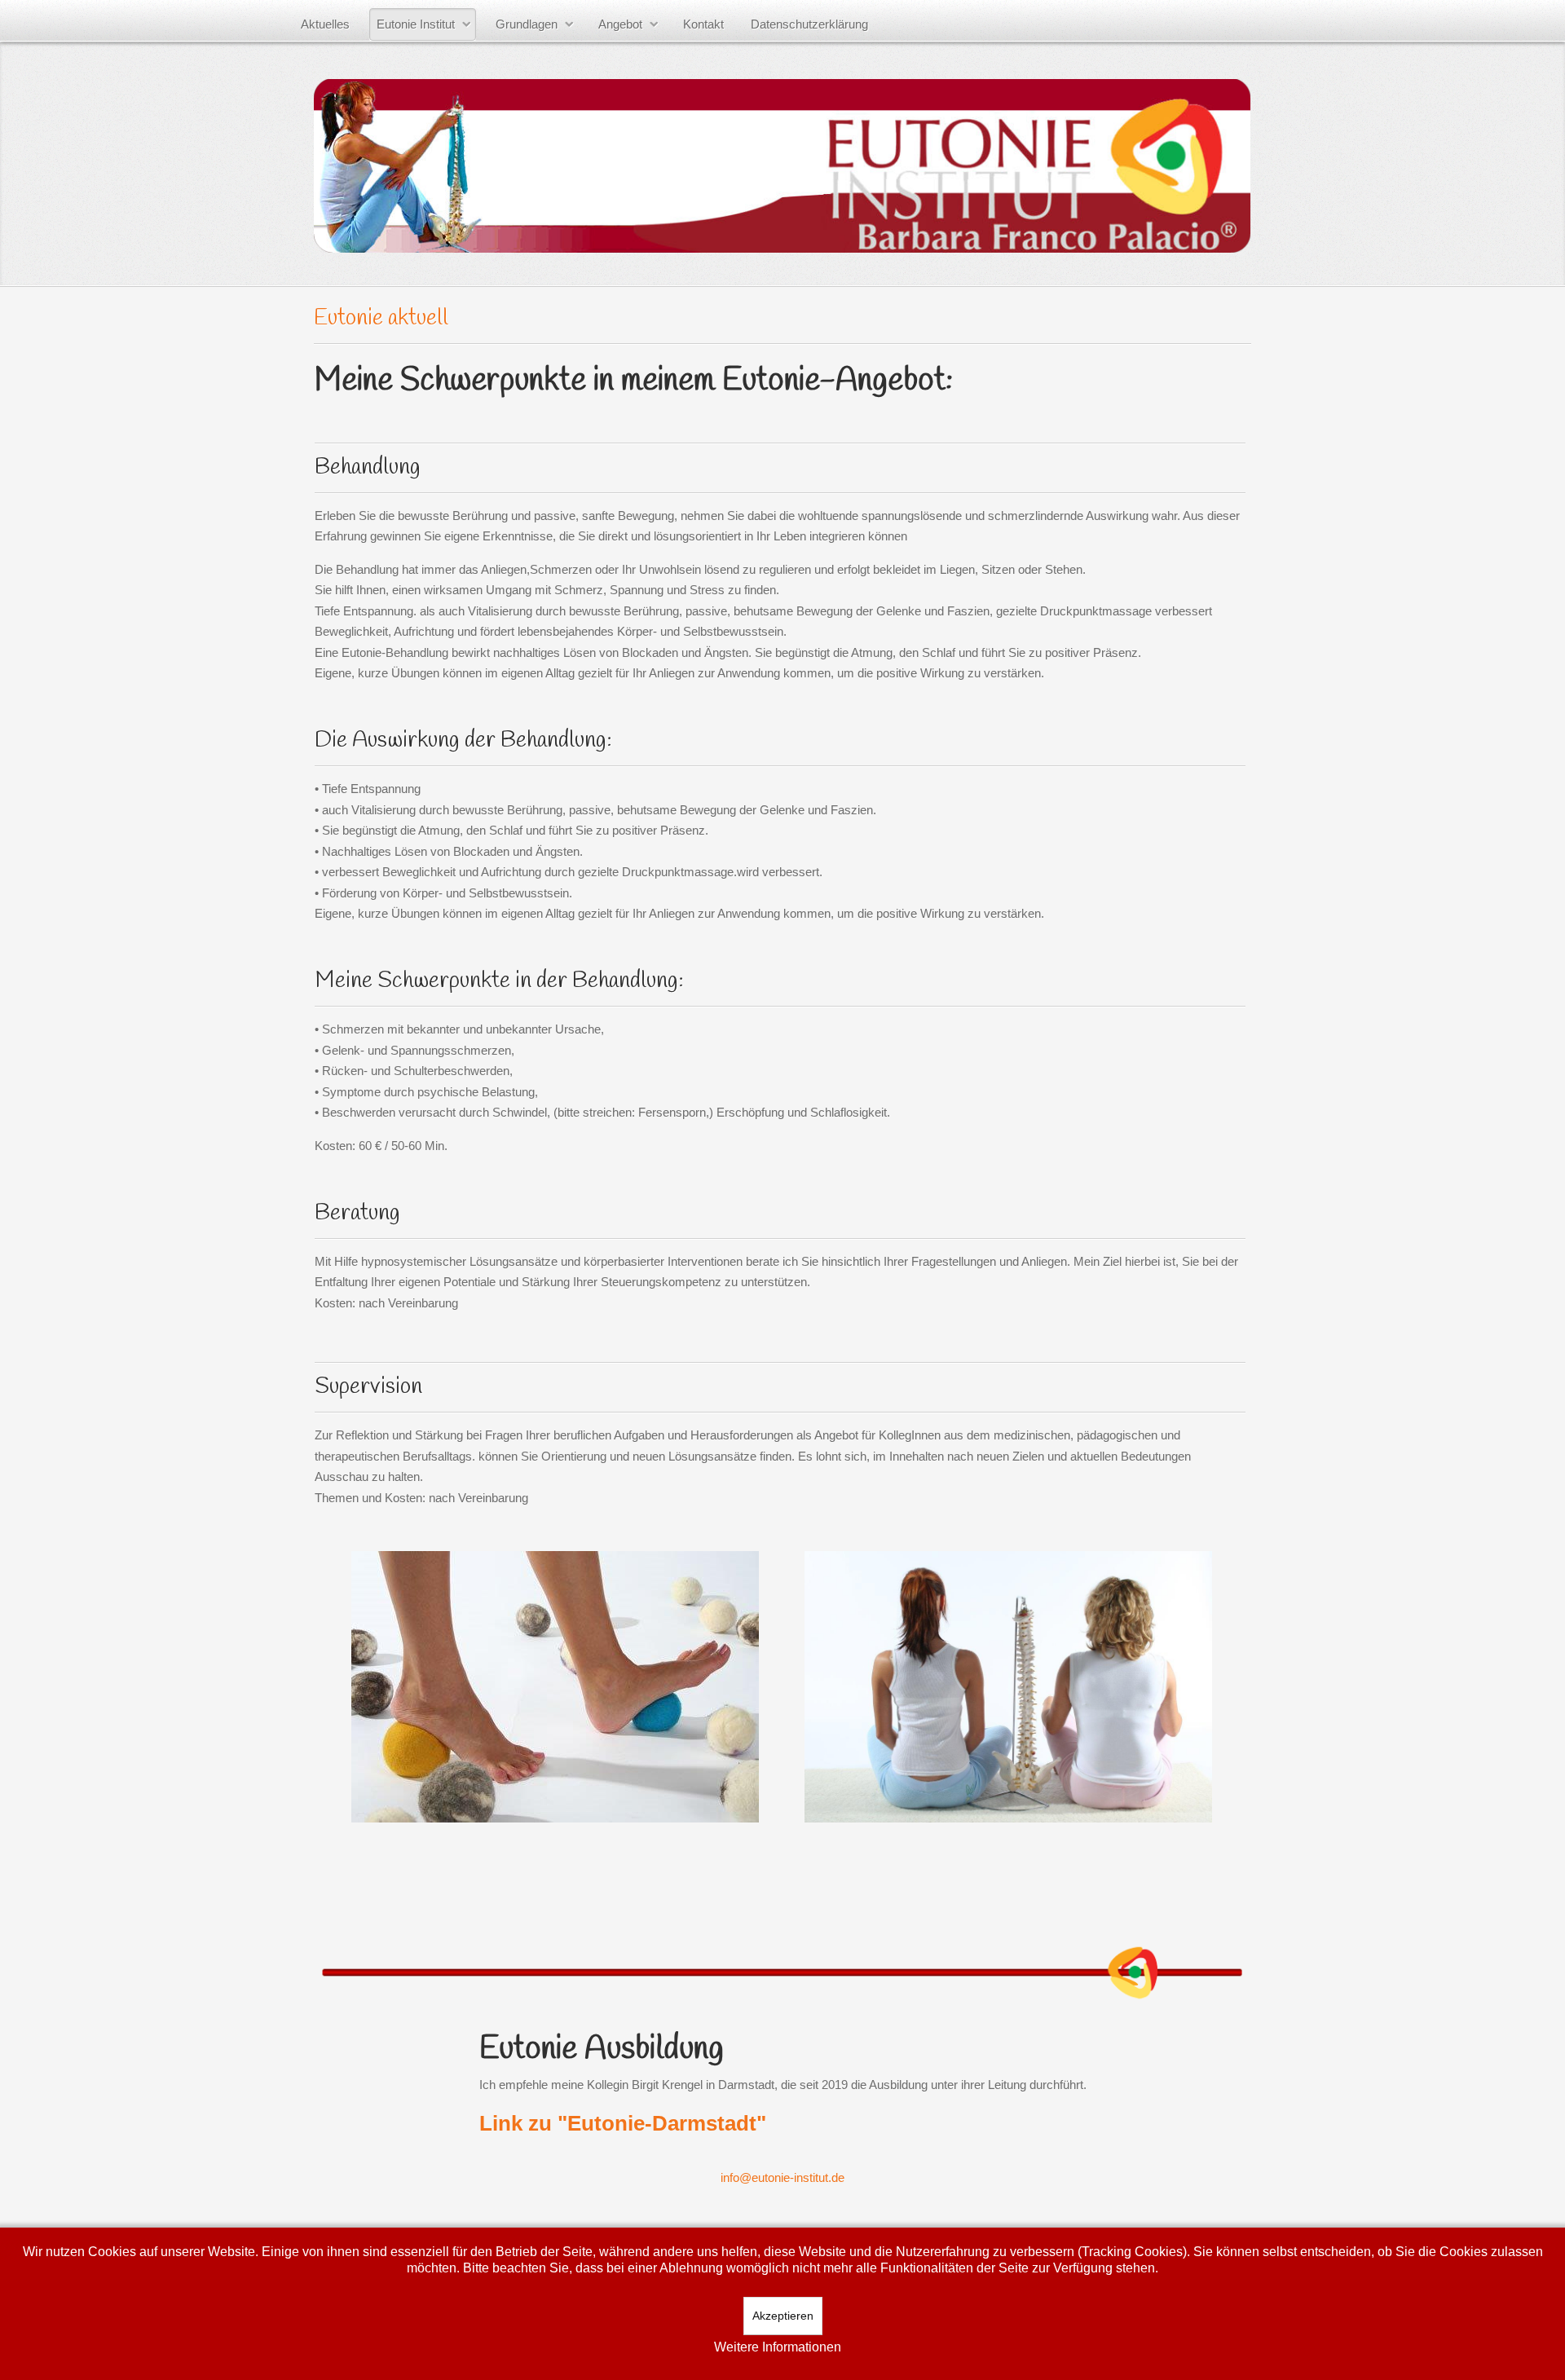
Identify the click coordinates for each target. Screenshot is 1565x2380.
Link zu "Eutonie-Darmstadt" (623, 2123)
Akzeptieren (783, 2316)
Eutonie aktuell (381, 318)
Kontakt (703, 24)
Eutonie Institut (416, 24)
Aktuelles (325, 24)
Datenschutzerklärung (809, 24)
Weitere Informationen (778, 2347)
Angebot (620, 24)
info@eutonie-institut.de (782, 2177)
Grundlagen (527, 24)
